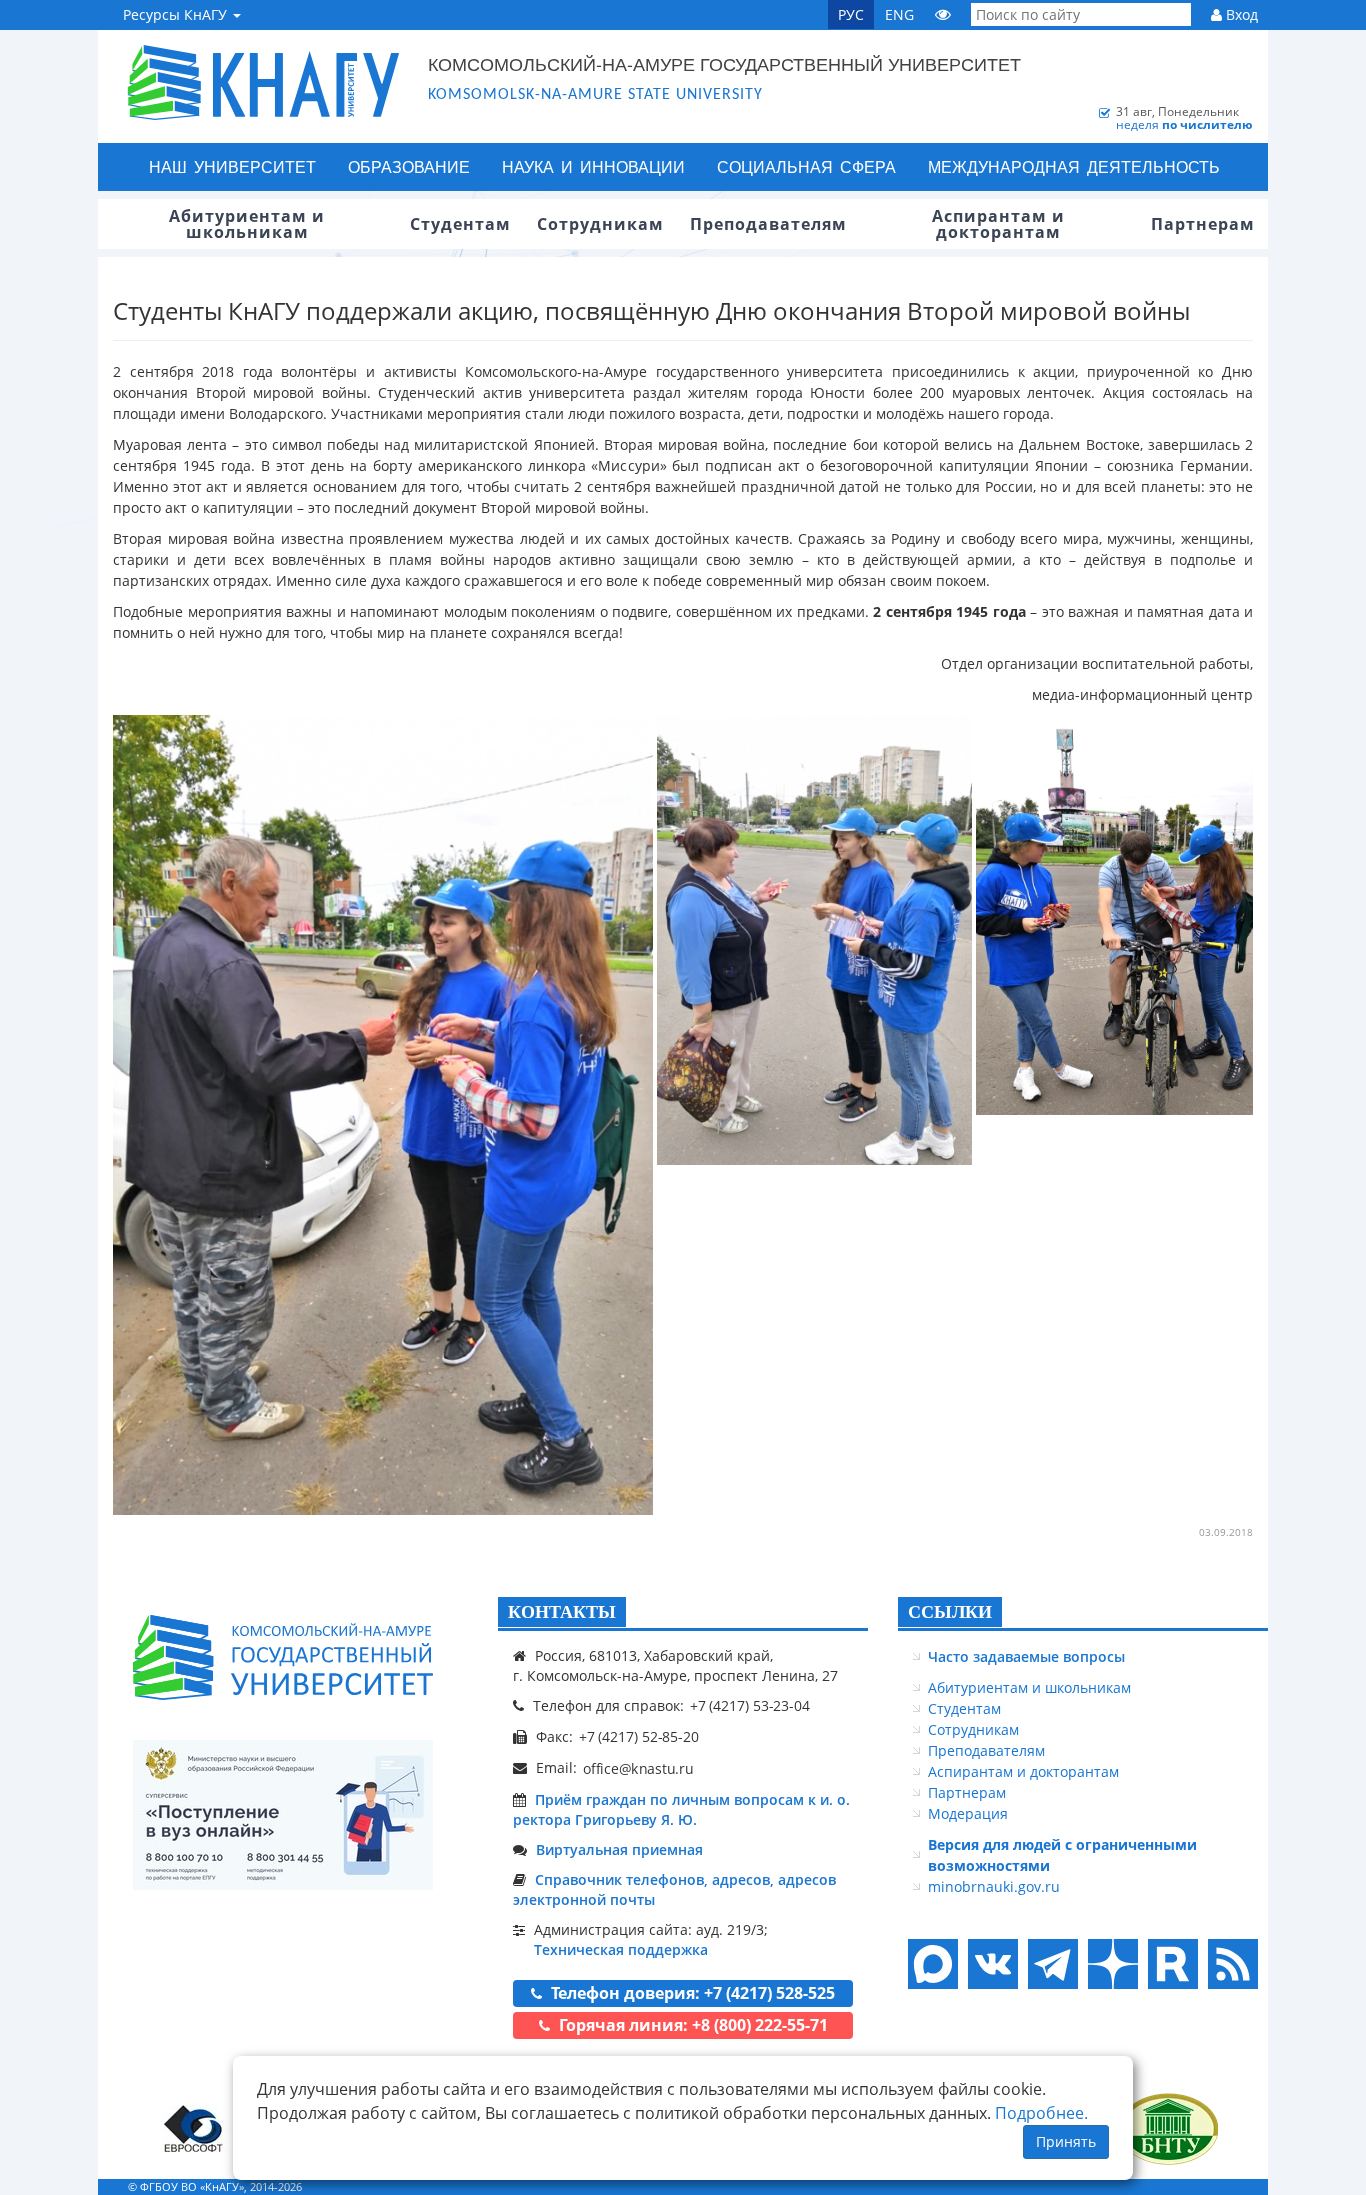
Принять (1066, 2141)
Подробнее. (1041, 2113)
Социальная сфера (806, 166)
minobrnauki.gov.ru (994, 1886)
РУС (851, 14)
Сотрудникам (973, 1729)
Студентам (964, 1708)
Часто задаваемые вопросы (1026, 1656)
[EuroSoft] (193, 2128)
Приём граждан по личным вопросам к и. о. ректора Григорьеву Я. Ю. (681, 1809)
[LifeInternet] (1228, 2186)
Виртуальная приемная (619, 1849)
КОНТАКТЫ (562, 1612)
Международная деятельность (1074, 166)
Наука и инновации (593, 166)
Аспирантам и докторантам (1023, 1771)
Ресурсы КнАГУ (177, 14)
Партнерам (967, 1792)
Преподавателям (986, 1750)
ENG (899, 14)
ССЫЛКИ (950, 1612)
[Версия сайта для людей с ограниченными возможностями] (943, 14)
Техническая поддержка (621, 1949)
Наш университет (232, 166)
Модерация (968, 1813)
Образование (409, 166)
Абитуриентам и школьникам (1029, 1687)
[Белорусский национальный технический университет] (1168, 2128)
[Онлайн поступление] (283, 1815)
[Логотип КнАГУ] (283, 1657)
